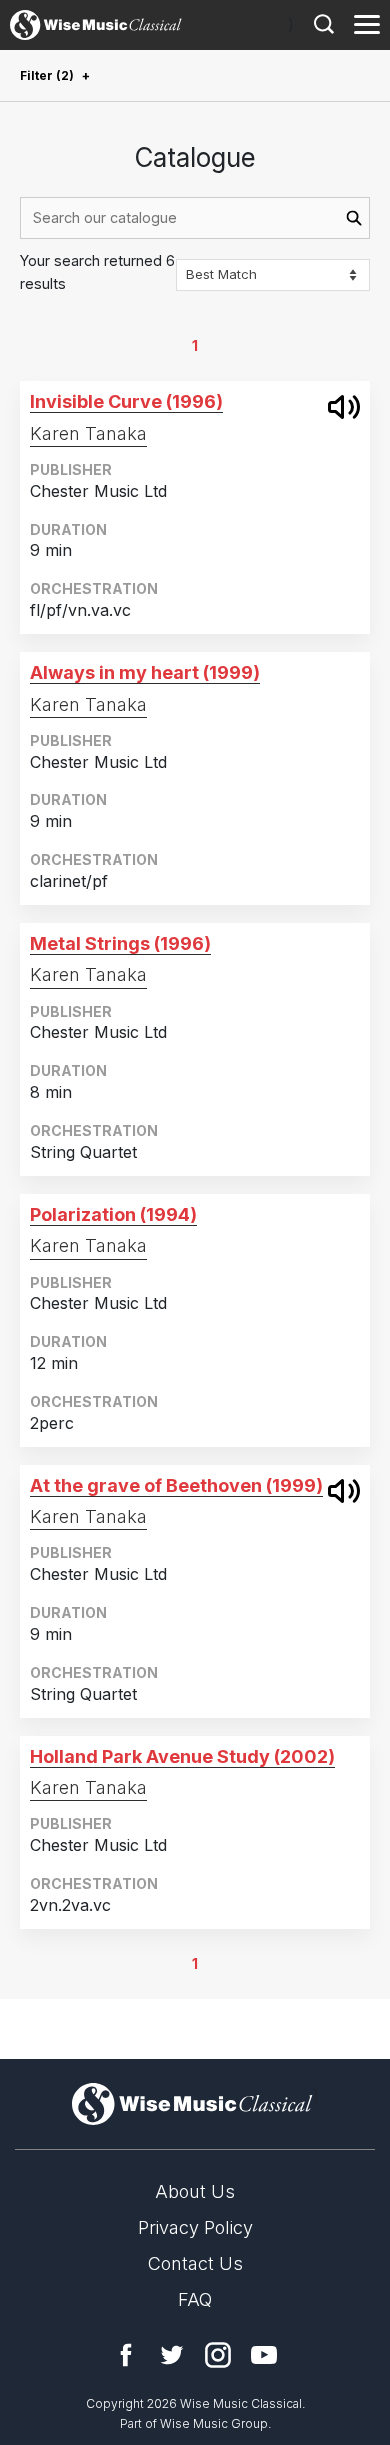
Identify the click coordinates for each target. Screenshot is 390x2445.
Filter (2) (47, 75)
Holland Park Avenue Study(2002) (182, 1756)
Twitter (172, 2355)
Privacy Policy (195, 2227)
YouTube (264, 2355)
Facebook (126, 2355)
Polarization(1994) (113, 1214)
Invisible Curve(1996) (126, 401)
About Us (195, 2191)
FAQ (195, 2299)
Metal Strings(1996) (120, 943)
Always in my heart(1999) (145, 672)
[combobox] (195, 218)
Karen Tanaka (88, 433)
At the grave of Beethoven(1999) (176, 1485)
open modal (344, 407)
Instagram (218, 2355)
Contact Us (195, 2263)
